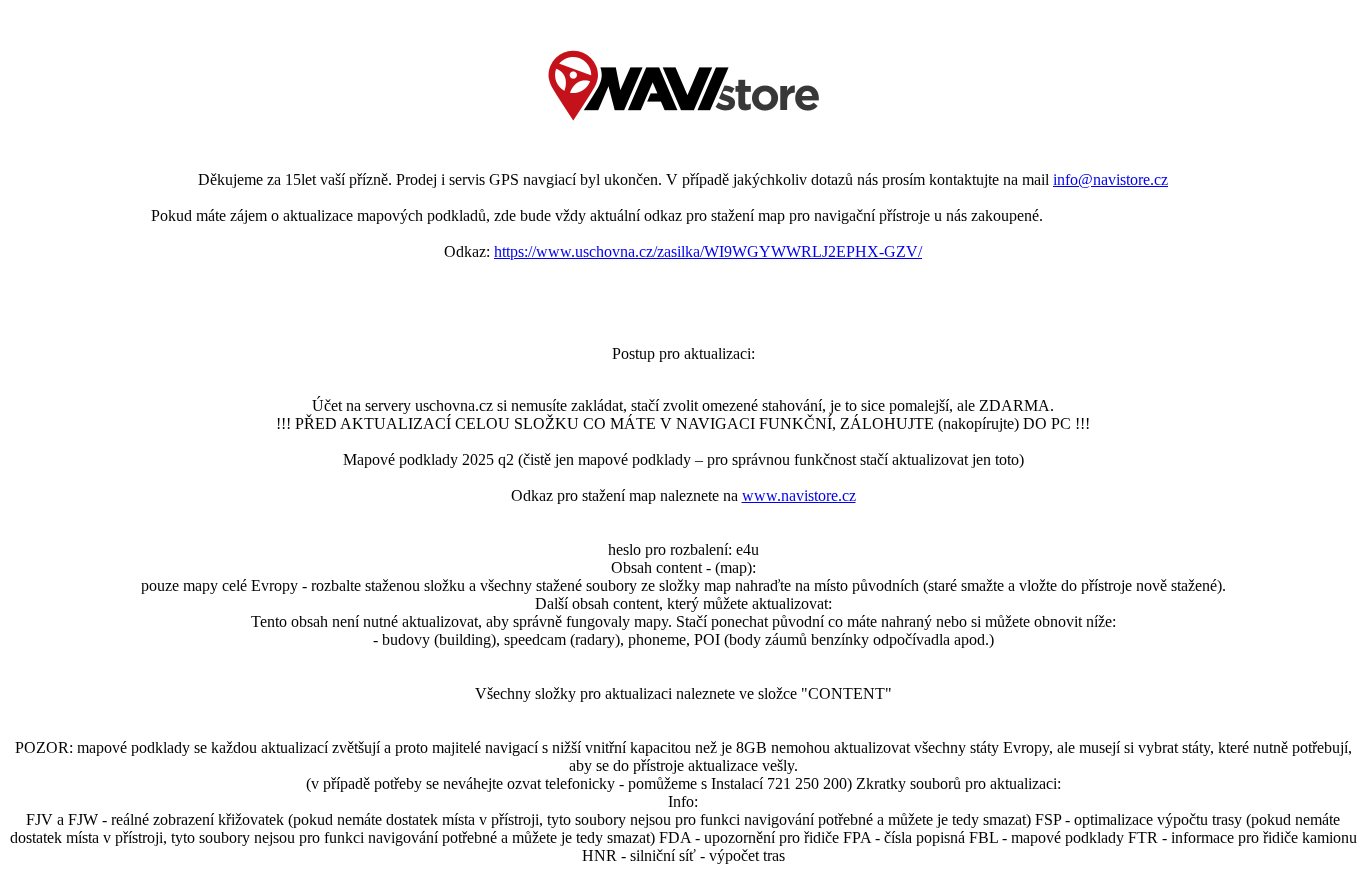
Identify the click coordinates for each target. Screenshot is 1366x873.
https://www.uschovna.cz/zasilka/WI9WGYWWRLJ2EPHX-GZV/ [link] (708, 251)
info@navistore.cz (1110, 179)
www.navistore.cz (799, 495)
